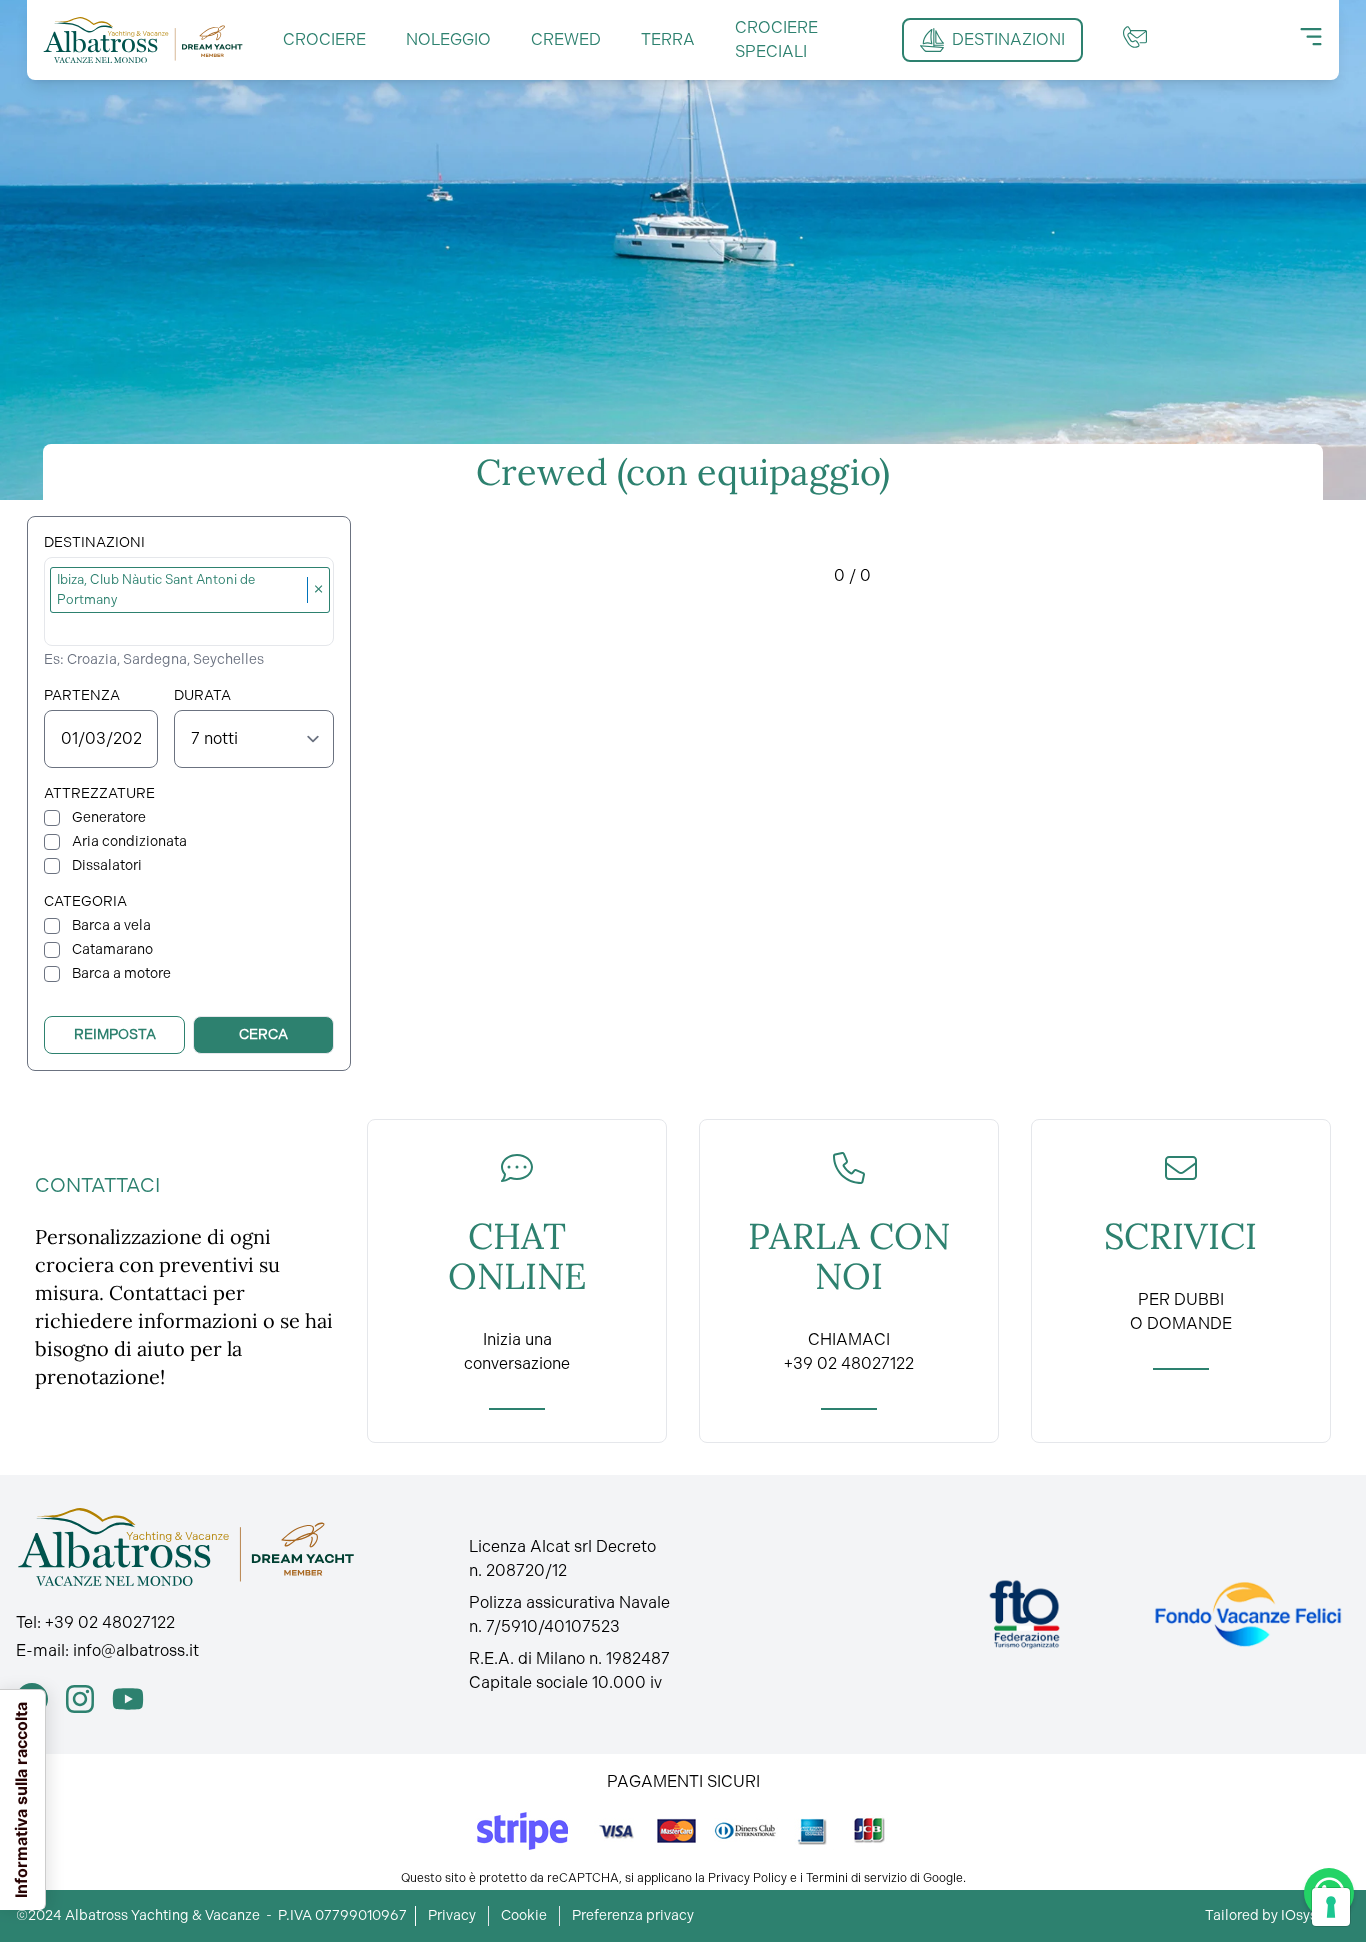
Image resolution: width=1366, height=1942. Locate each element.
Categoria (85, 901)
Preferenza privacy (633, 1915)
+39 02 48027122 (110, 1622)
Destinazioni (94, 542)
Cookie (524, 1915)
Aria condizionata (129, 841)
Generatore (109, 817)
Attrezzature (99, 793)
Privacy (452, 1915)
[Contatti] (1135, 37)
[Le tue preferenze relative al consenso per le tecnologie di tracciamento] (1331, 1907)
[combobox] (191, 626)
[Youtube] (128, 1699)
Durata (202, 695)
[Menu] (1311, 37)
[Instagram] (80, 1699)
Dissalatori (107, 865)
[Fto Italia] (1024, 1614)
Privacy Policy (747, 1878)
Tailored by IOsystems (1277, 1915)
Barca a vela (111, 925)
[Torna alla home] (143, 40)
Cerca (263, 1034)
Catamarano (112, 949)
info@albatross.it (136, 1650)
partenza (82, 695)
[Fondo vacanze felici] (1247, 1614)
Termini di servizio (856, 1878)
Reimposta (115, 1034)
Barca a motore (121, 973)
